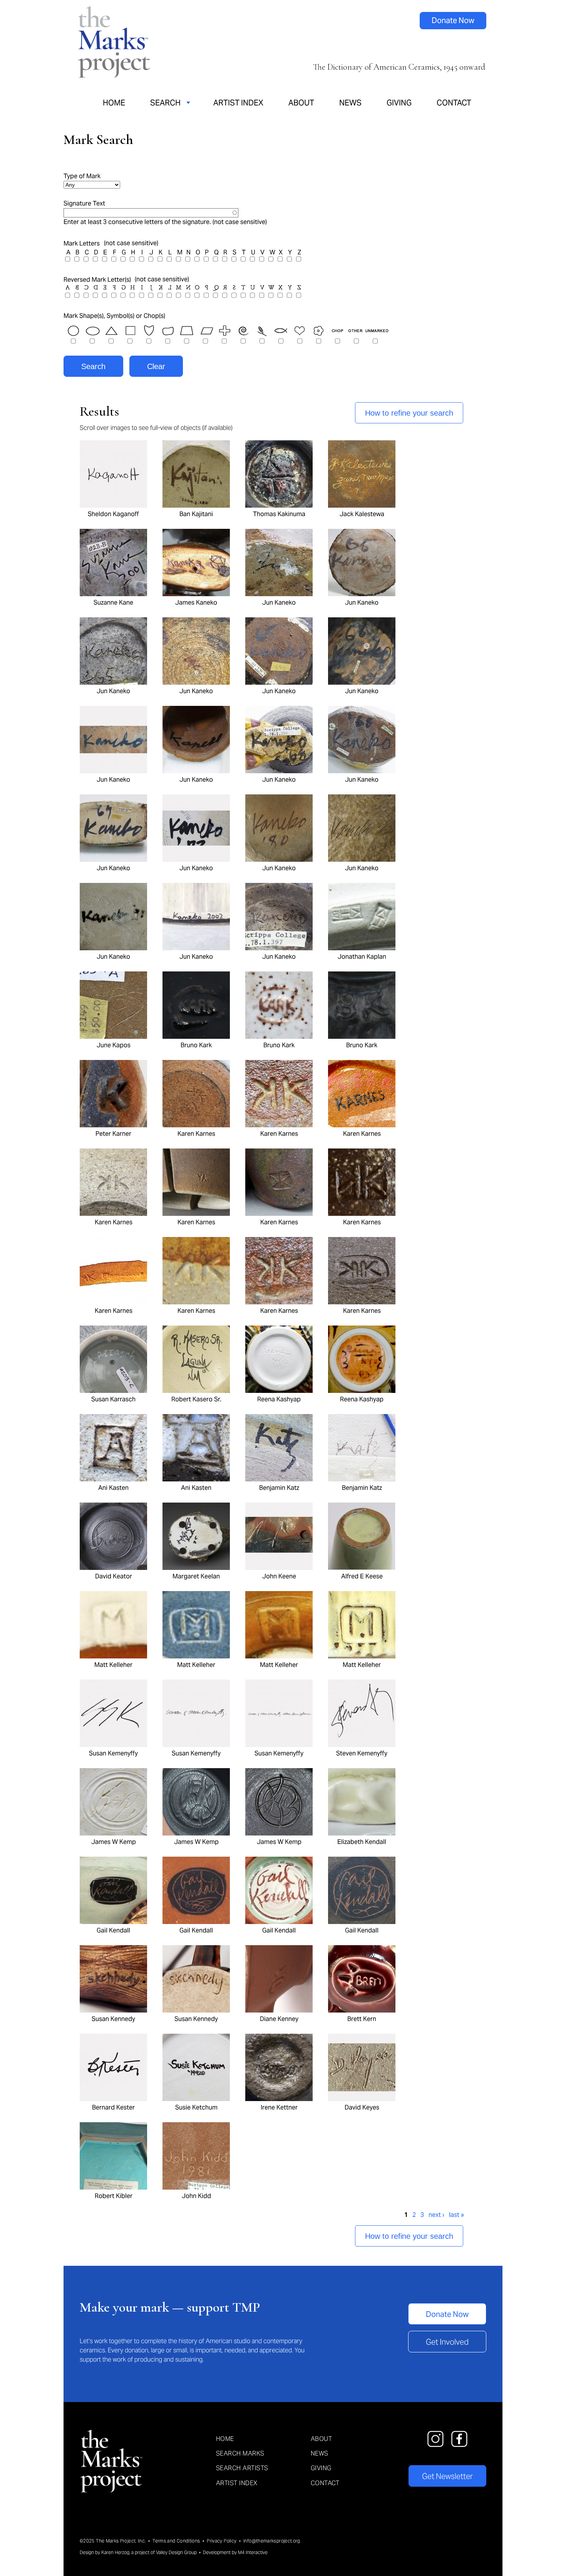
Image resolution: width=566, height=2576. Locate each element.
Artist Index (238, 103)
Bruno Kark (196, 1045)
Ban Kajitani (196, 514)
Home (114, 103)
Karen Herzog (115, 2552)
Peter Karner (113, 1134)
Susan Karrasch (113, 1399)
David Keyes (362, 2107)
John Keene (279, 1576)
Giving (399, 103)
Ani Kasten (113, 1488)
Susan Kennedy (113, 2019)
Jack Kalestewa (362, 514)
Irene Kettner (279, 2107)
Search (165, 103)
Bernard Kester (113, 2107)
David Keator (114, 1576)
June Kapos (114, 1045)
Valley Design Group (176, 2552)
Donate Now (453, 20)
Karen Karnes (196, 1134)
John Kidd (196, 2196)
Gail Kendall (113, 1930)
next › (436, 2215)
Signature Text (84, 203)
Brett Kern (362, 2019)
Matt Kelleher (113, 1665)
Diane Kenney (279, 2019)
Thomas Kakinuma (279, 514)
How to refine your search (409, 413)
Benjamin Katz (279, 1488)
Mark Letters (82, 243)
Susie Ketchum (196, 2107)
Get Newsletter (447, 2476)
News (350, 103)
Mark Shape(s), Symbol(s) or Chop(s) (114, 316)
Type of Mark (82, 176)
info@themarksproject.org (272, 2541)
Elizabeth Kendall (362, 1842)
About (301, 103)
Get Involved (447, 2342)
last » (456, 2215)
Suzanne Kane (113, 603)
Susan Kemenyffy (113, 1753)
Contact (454, 103)
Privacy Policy (222, 2541)
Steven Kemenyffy (362, 1753)
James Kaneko (196, 603)
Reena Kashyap (279, 1399)
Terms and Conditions (176, 2541)
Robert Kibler (114, 2196)
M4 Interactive (253, 2552)
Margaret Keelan (196, 1576)
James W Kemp (114, 1842)
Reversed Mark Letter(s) (97, 280)
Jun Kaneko (279, 603)
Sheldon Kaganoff (113, 514)
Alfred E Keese (362, 1576)
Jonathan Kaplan (362, 957)
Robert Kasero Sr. (196, 1399)
